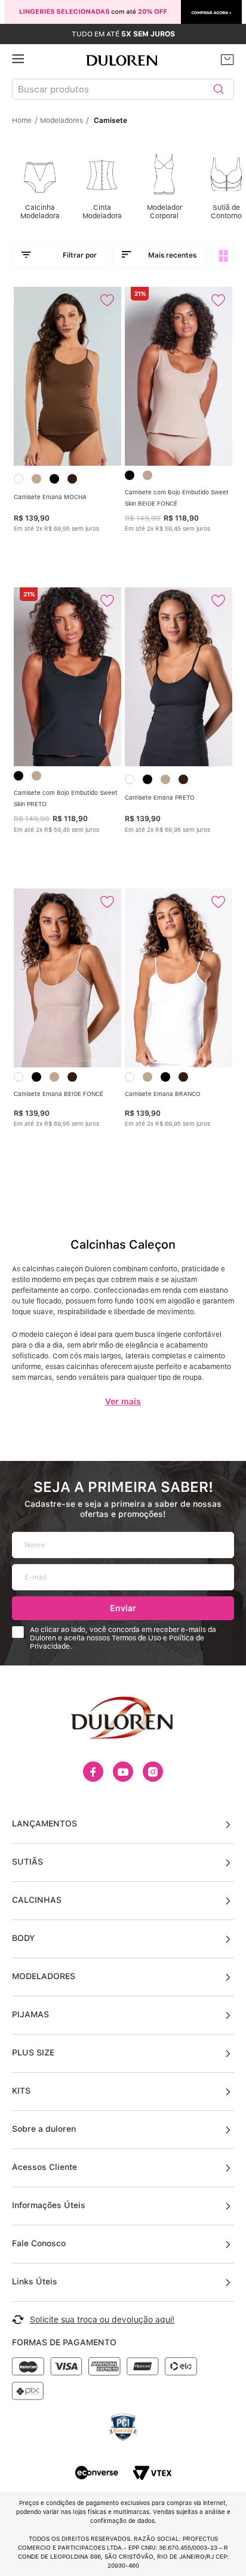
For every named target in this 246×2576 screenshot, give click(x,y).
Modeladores (61, 120)
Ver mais (123, 1401)
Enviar (123, 1608)
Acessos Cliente (44, 2167)
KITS (21, 2091)
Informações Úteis (49, 2205)
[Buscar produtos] (219, 89)
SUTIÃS (27, 1862)
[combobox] (123, 92)
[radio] (224, 256)
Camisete (110, 120)
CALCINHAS (37, 1900)
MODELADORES (44, 1976)
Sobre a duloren (44, 2129)
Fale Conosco (39, 2243)
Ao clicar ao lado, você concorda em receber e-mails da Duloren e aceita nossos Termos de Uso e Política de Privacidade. (123, 1638)
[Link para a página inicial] (25, 120)
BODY (23, 1938)
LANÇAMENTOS (44, 1823)
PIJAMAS (30, 2014)
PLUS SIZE (33, 2052)
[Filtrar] (59, 256)
